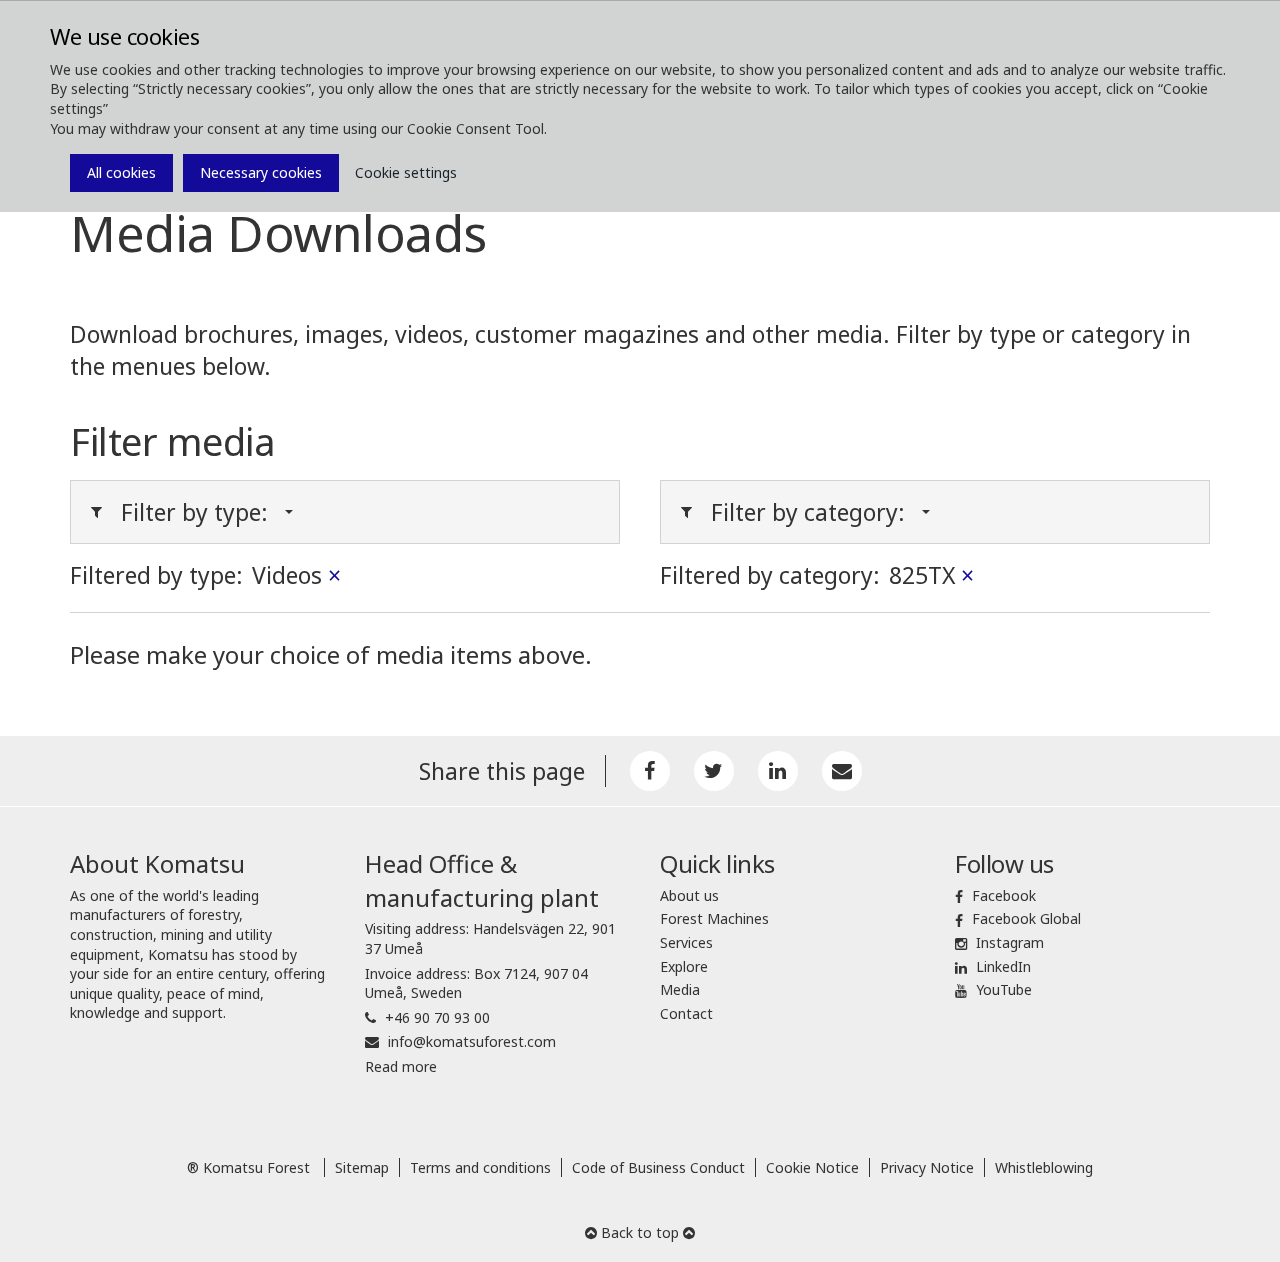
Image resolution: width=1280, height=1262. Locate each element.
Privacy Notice (927, 1167)
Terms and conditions (480, 1167)
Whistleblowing (1044, 1167)
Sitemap (362, 1167)
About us (689, 895)
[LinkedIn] (778, 771)
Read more (401, 1066)
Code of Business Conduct (658, 1167)
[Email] (842, 771)
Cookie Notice (812, 1167)
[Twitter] (714, 771)
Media (680, 989)
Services (686, 942)
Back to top (640, 1232)
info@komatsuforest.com (472, 1041)
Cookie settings (406, 172)
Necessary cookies (261, 172)
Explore (684, 966)
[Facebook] (650, 771)
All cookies (121, 172)
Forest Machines (714, 918)
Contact (686, 1013)
